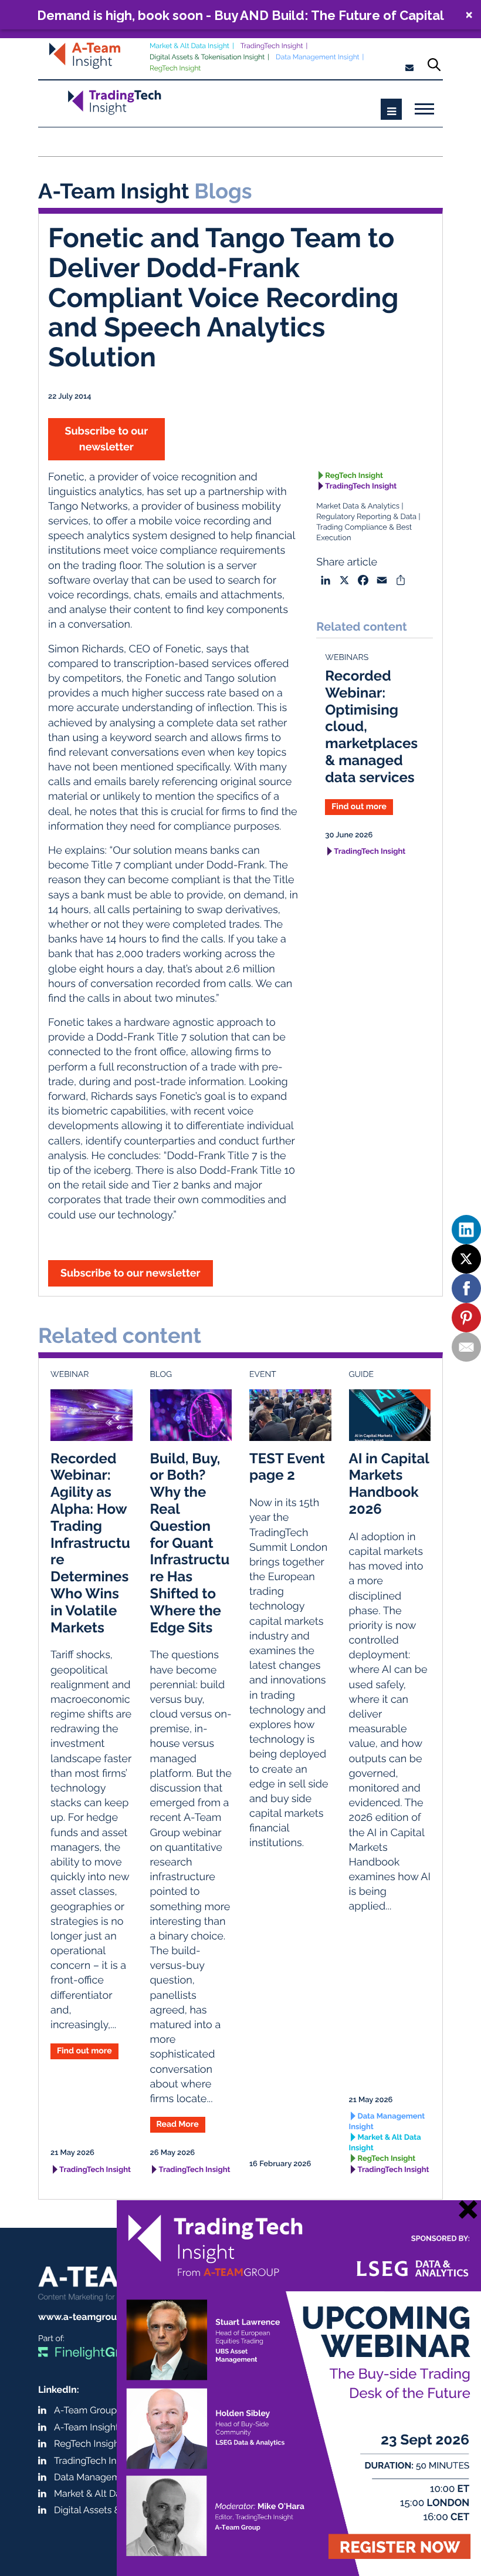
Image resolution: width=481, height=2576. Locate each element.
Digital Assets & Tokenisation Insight (207, 57)
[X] (466, 1259)
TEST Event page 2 (287, 1467)
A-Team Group (85, 2410)
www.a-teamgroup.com (91, 2317)
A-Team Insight (86, 2427)
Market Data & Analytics (358, 506)
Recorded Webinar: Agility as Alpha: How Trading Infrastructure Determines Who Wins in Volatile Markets (90, 1543)
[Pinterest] (466, 1318)
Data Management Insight (318, 57)
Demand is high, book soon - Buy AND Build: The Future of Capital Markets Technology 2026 (240, 15)
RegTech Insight (175, 68)
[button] (240, 15)
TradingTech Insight (272, 46)
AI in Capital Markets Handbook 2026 (389, 1484)
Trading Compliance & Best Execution (364, 533)
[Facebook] (466, 1288)
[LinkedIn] (466, 1230)
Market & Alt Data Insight (189, 46)
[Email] (466, 1347)
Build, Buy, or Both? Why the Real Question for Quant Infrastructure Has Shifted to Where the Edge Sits (190, 1543)
